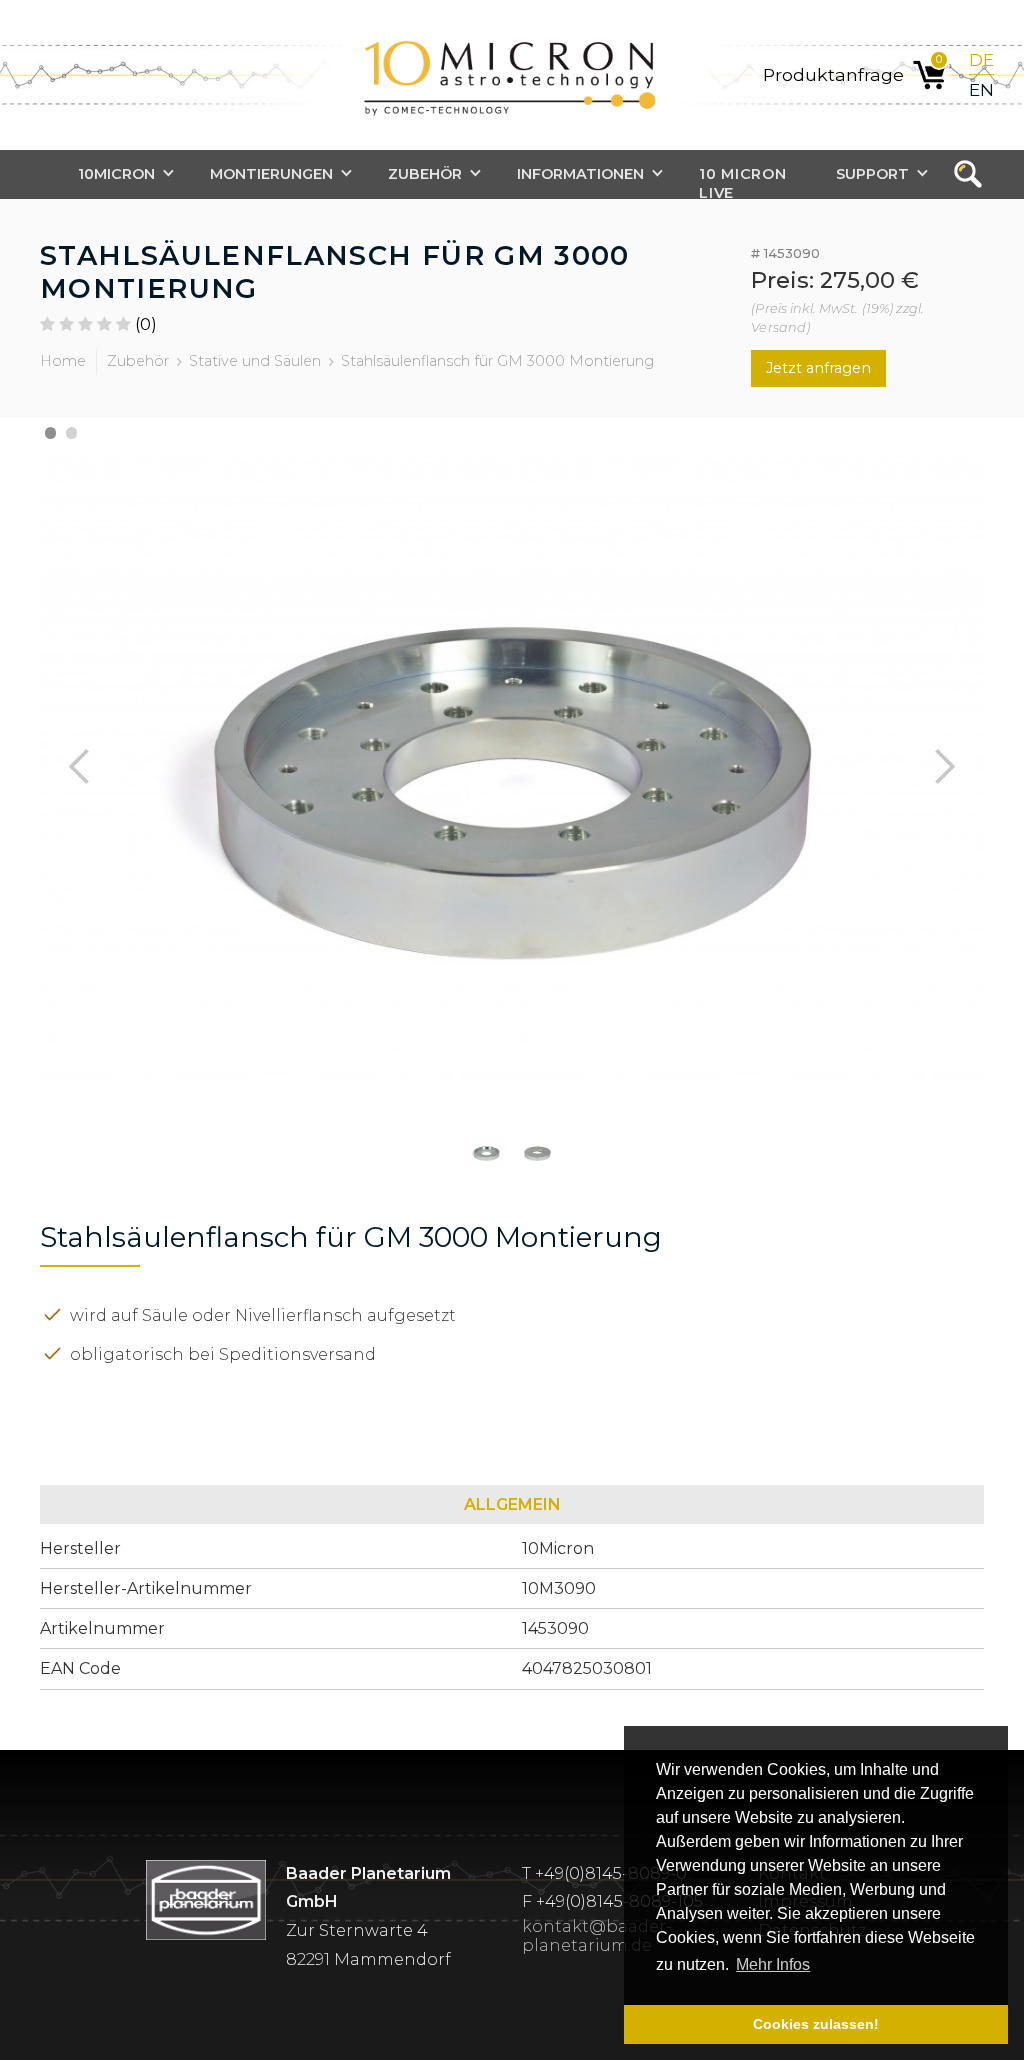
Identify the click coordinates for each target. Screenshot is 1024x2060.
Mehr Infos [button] (773, 1964)
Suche (974, 175)
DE (981, 59)
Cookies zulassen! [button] (816, 2024)
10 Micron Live (742, 182)
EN (981, 89)
